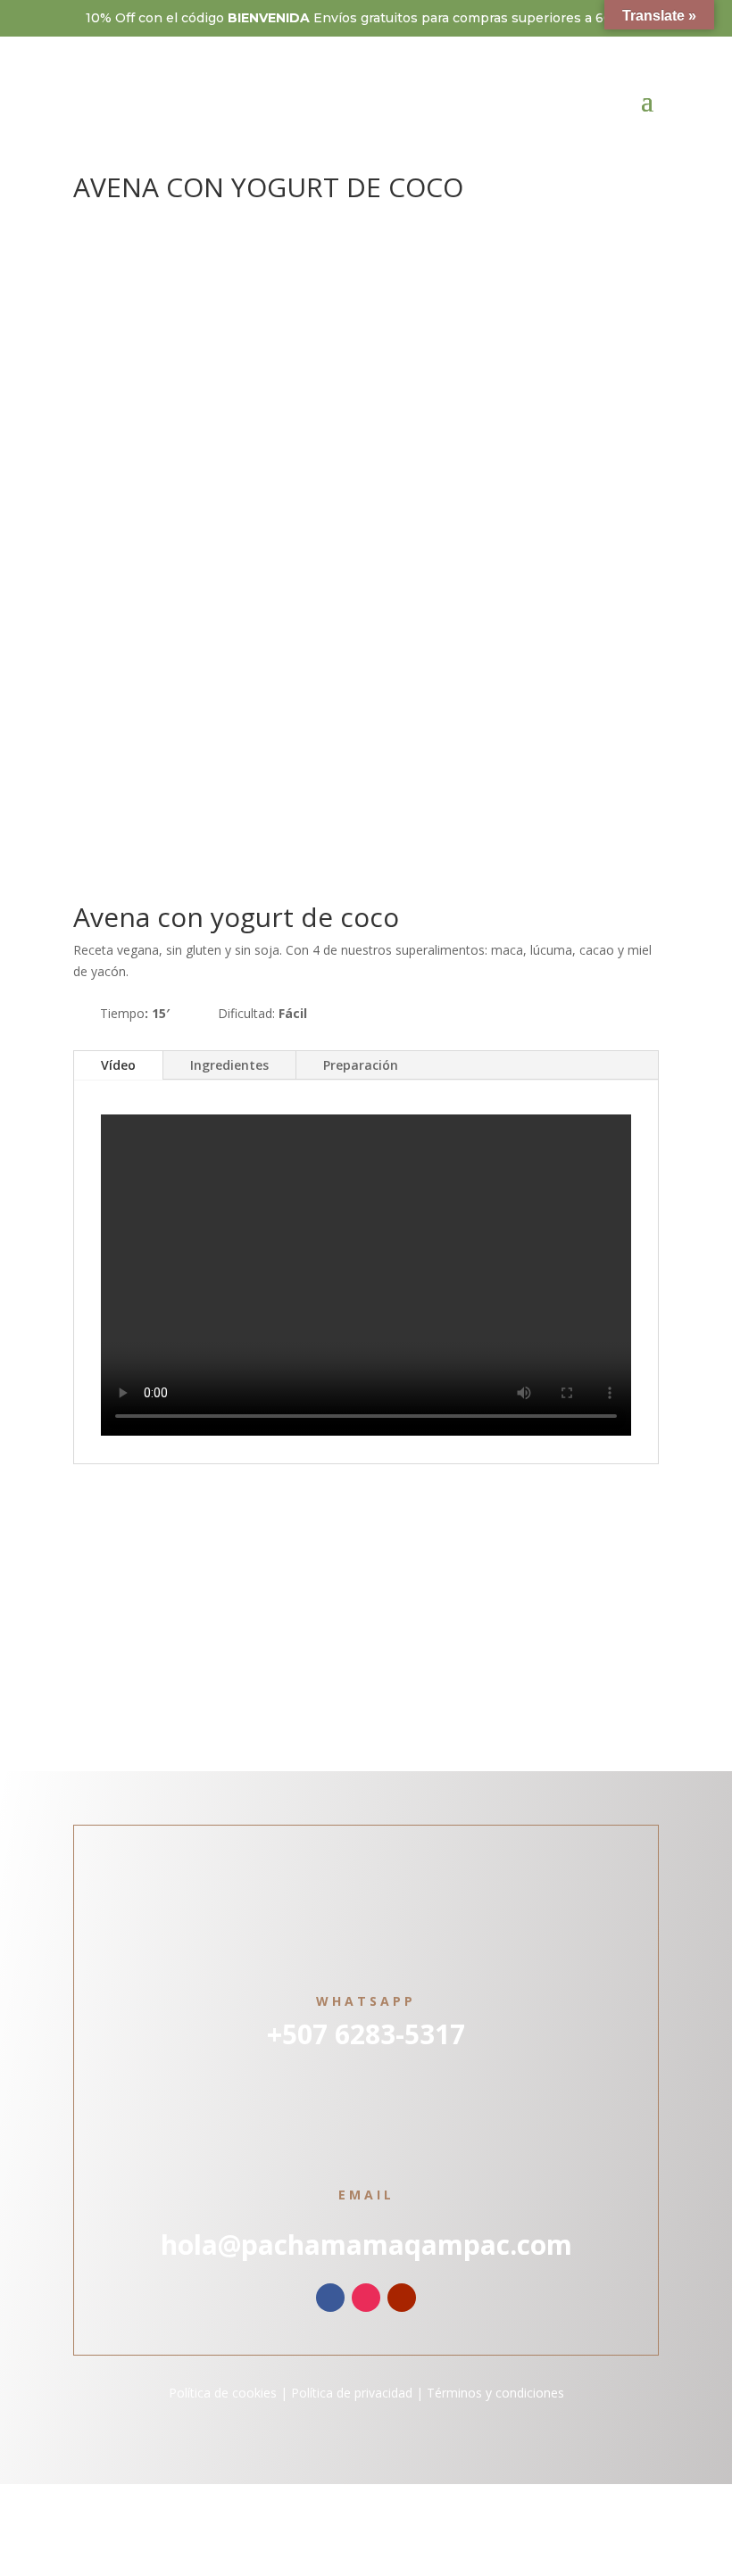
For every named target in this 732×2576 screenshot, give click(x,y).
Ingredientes (229, 1065)
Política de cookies (223, 2393)
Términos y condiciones (495, 2393)
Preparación (361, 1065)
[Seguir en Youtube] (402, 2298)
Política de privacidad (350, 2393)
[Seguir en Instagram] (366, 2298)
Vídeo (118, 1065)
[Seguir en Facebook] (330, 2298)
